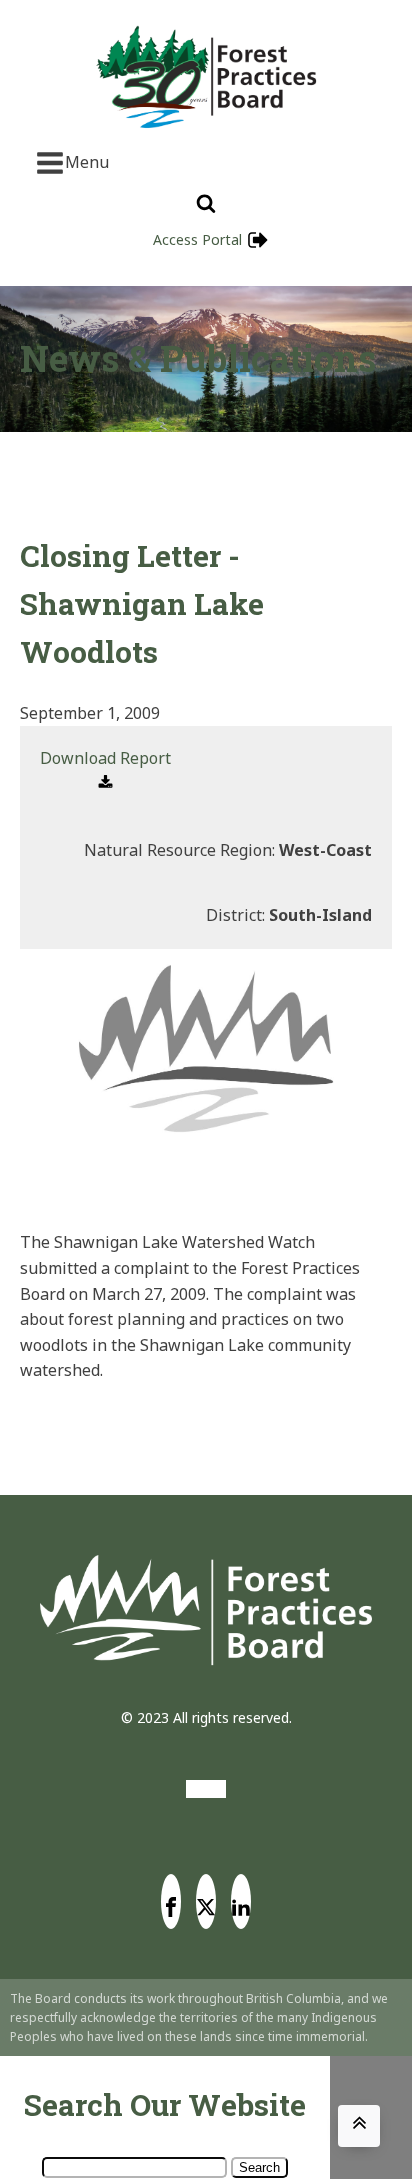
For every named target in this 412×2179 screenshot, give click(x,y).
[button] (105, 771)
